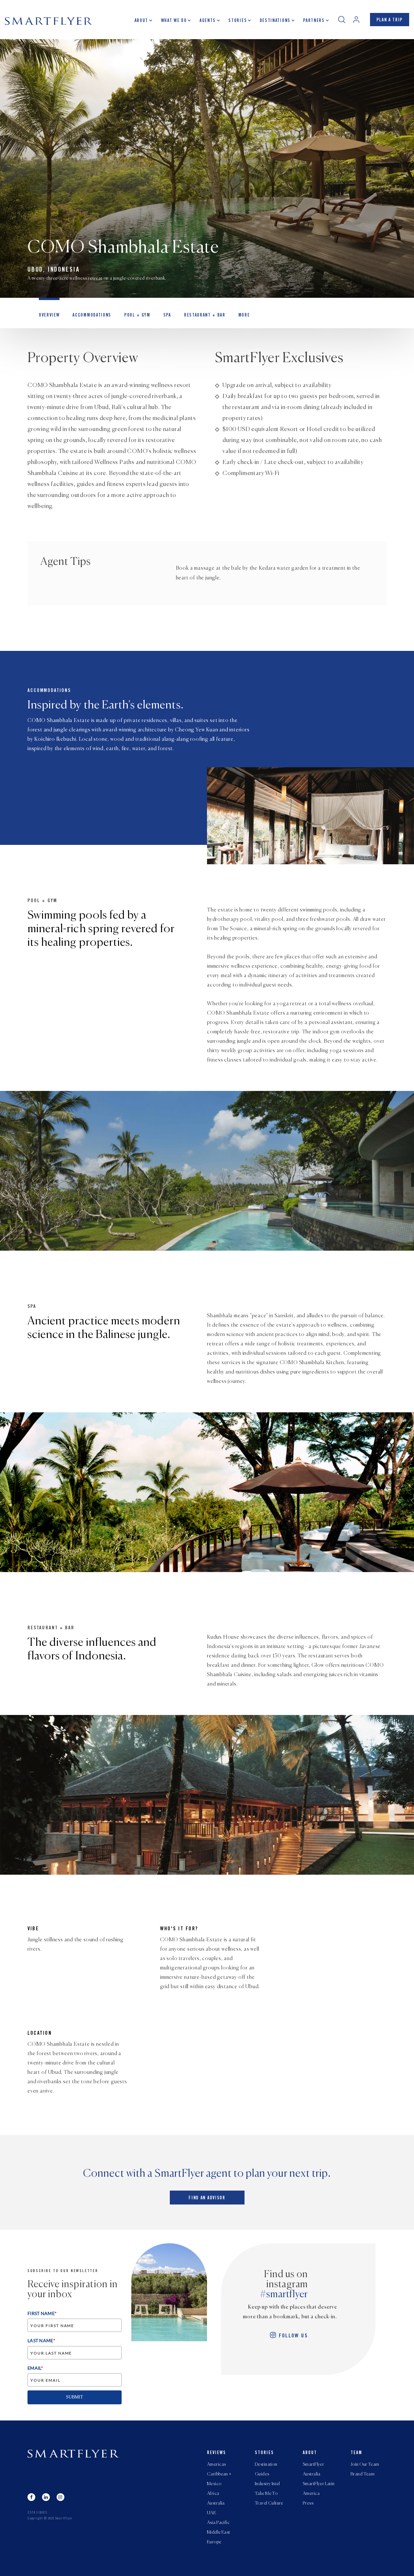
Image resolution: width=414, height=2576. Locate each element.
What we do (174, 21)
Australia (216, 2503)
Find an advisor (207, 2198)
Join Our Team (365, 2464)
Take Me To (266, 2494)
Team (356, 2453)
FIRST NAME (42, 2313)
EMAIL (35, 2368)
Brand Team (363, 2474)
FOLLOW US (293, 2336)
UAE (212, 2513)
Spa (167, 316)
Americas (216, 2464)
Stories (238, 21)
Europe (214, 2542)
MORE (244, 316)
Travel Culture (269, 2503)
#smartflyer (284, 2295)
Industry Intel (267, 2484)
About (141, 21)
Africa (213, 2494)
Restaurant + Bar (205, 316)
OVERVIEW (49, 316)
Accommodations (92, 316)
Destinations (275, 21)
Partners (314, 21)
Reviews (217, 2453)
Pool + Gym (137, 316)
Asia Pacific (218, 2523)
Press (308, 2503)
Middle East (219, 2532)
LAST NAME (41, 2340)
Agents (208, 21)
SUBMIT (75, 2397)
